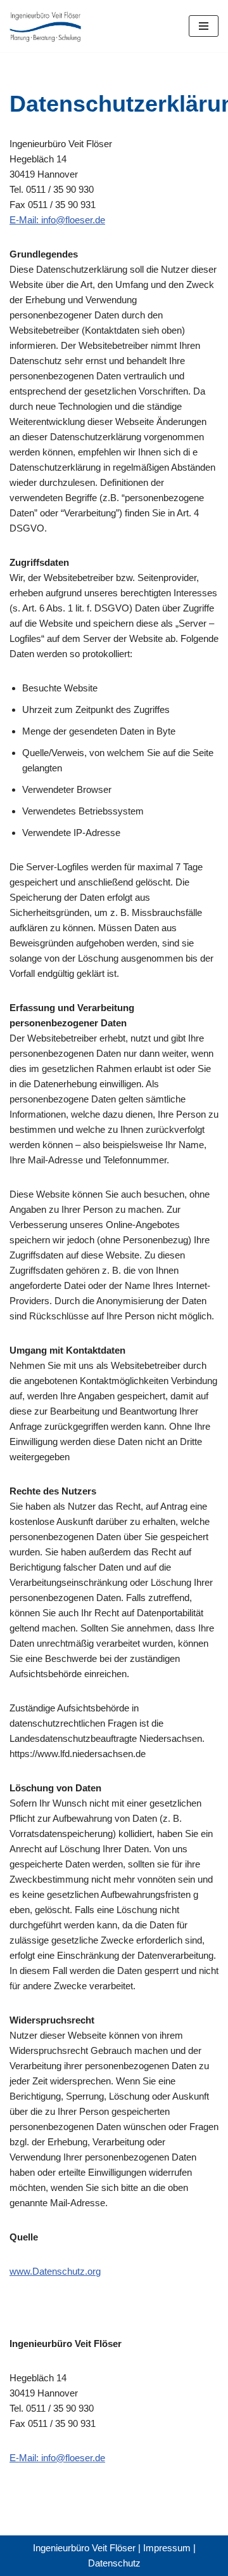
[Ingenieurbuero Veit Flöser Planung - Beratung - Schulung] (47, 26)
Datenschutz (114, 2563)
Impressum (167, 2548)
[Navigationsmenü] (204, 26)
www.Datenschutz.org (55, 2271)
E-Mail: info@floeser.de (57, 220)
